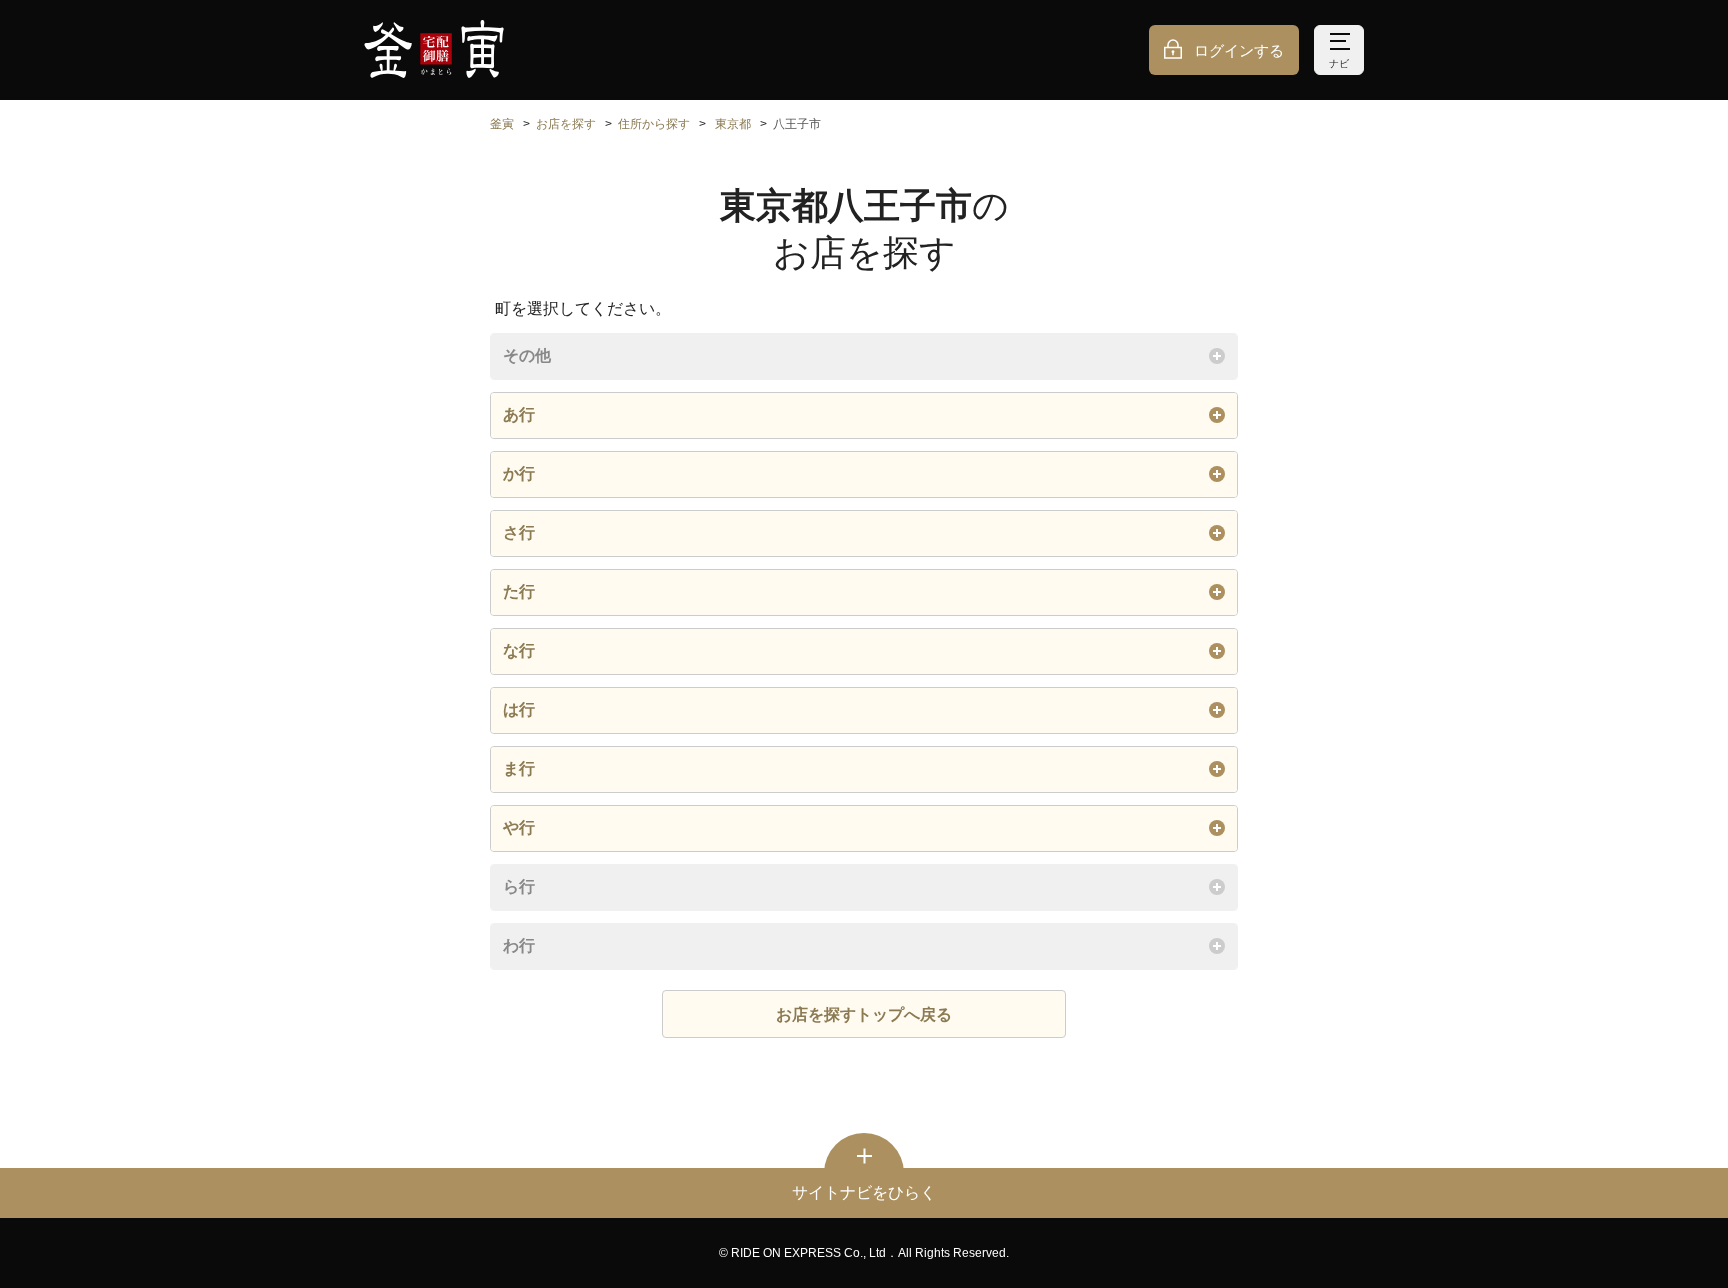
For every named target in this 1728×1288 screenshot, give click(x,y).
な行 (519, 650)
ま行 (519, 768)
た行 (519, 591)
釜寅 (502, 124)
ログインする (1239, 50)
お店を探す (566, 124)
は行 (519, 709)
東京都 (733, 124)
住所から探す (654, 124)
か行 (519, 473)
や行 (519, 827)
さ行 (519, 532)
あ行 (519, 414)
